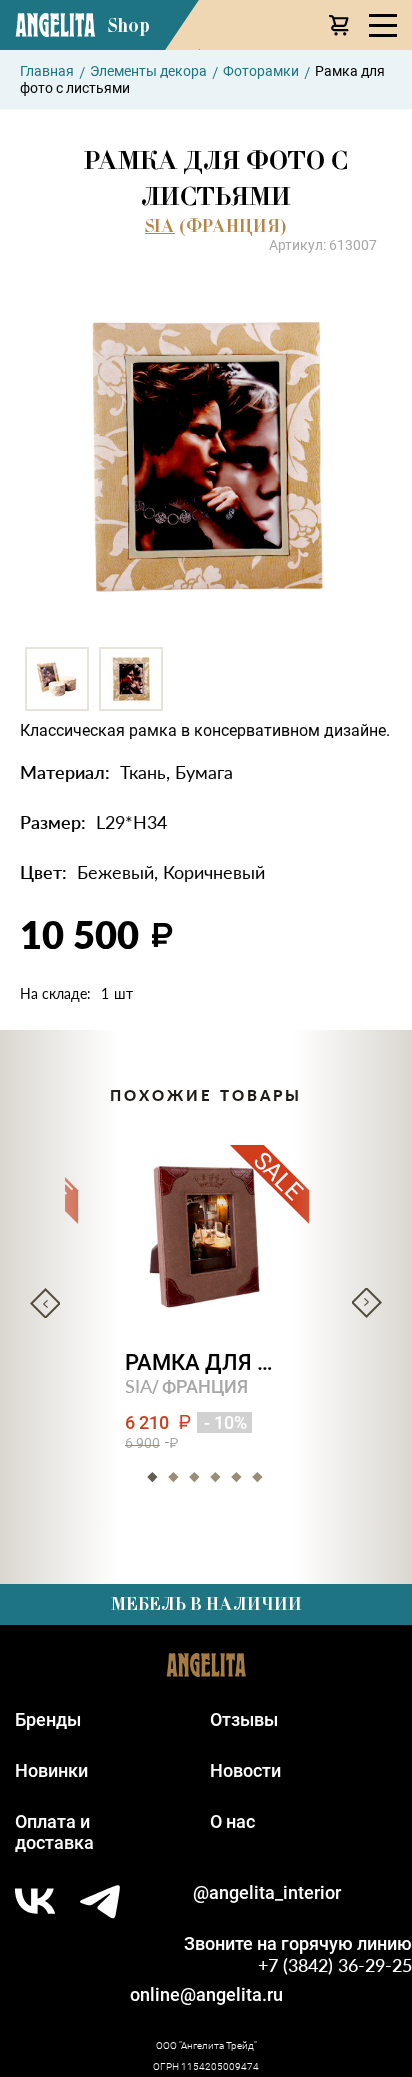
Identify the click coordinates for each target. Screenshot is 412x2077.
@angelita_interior (267, 1892)
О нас (232, 1821)
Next (367, 1303)
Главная (47, 71)
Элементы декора (148, 71)
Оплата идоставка (54, 1832)
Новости (245, 1770)
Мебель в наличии (206, 1604)
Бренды (48, 1719)
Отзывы (244, 1719)
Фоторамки (261, 71)
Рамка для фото (206, 1362)
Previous (45, 1303)
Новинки (51, 1770)
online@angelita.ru (206, 1994)
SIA (160, 226)
